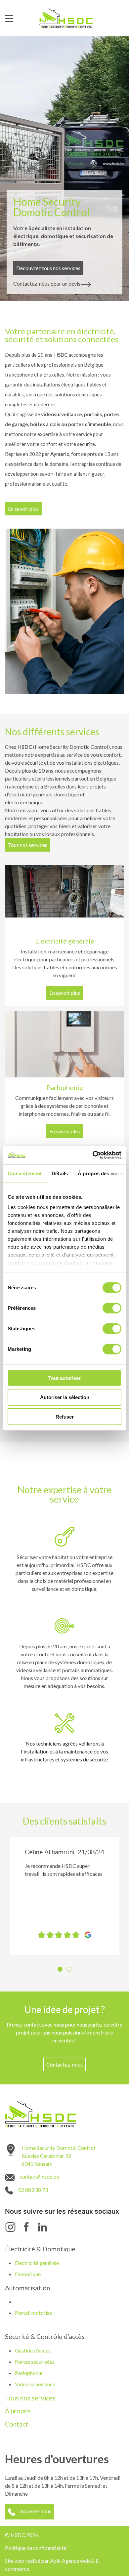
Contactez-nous (64, 2064)
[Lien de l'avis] (86, 1934)
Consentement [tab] (25, 1173)
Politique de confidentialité (36, 2548)
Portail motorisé (33, 2313)
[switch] (112, 1308)
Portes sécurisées (35, 2362)
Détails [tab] (60, 1173)
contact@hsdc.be (39, 2176)
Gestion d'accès (33, 2350)
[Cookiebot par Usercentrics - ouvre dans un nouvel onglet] (93, 1155)
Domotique (28, 2274)
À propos (18, 2411)
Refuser (65, 1416)
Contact (17, 2424)
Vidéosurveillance (35, 2384)
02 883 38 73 (33, 2190)
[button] (16, 1896)
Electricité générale (37, 2263)
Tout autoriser (64, 1378)
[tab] (60, 1969)
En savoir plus (23, 509)
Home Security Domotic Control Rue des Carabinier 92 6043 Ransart (58, 2156)
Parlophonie (29, 2373)
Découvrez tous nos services (48, 268)
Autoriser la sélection (65, 1397)
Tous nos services (28, 845)
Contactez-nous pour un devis (47, 283)
